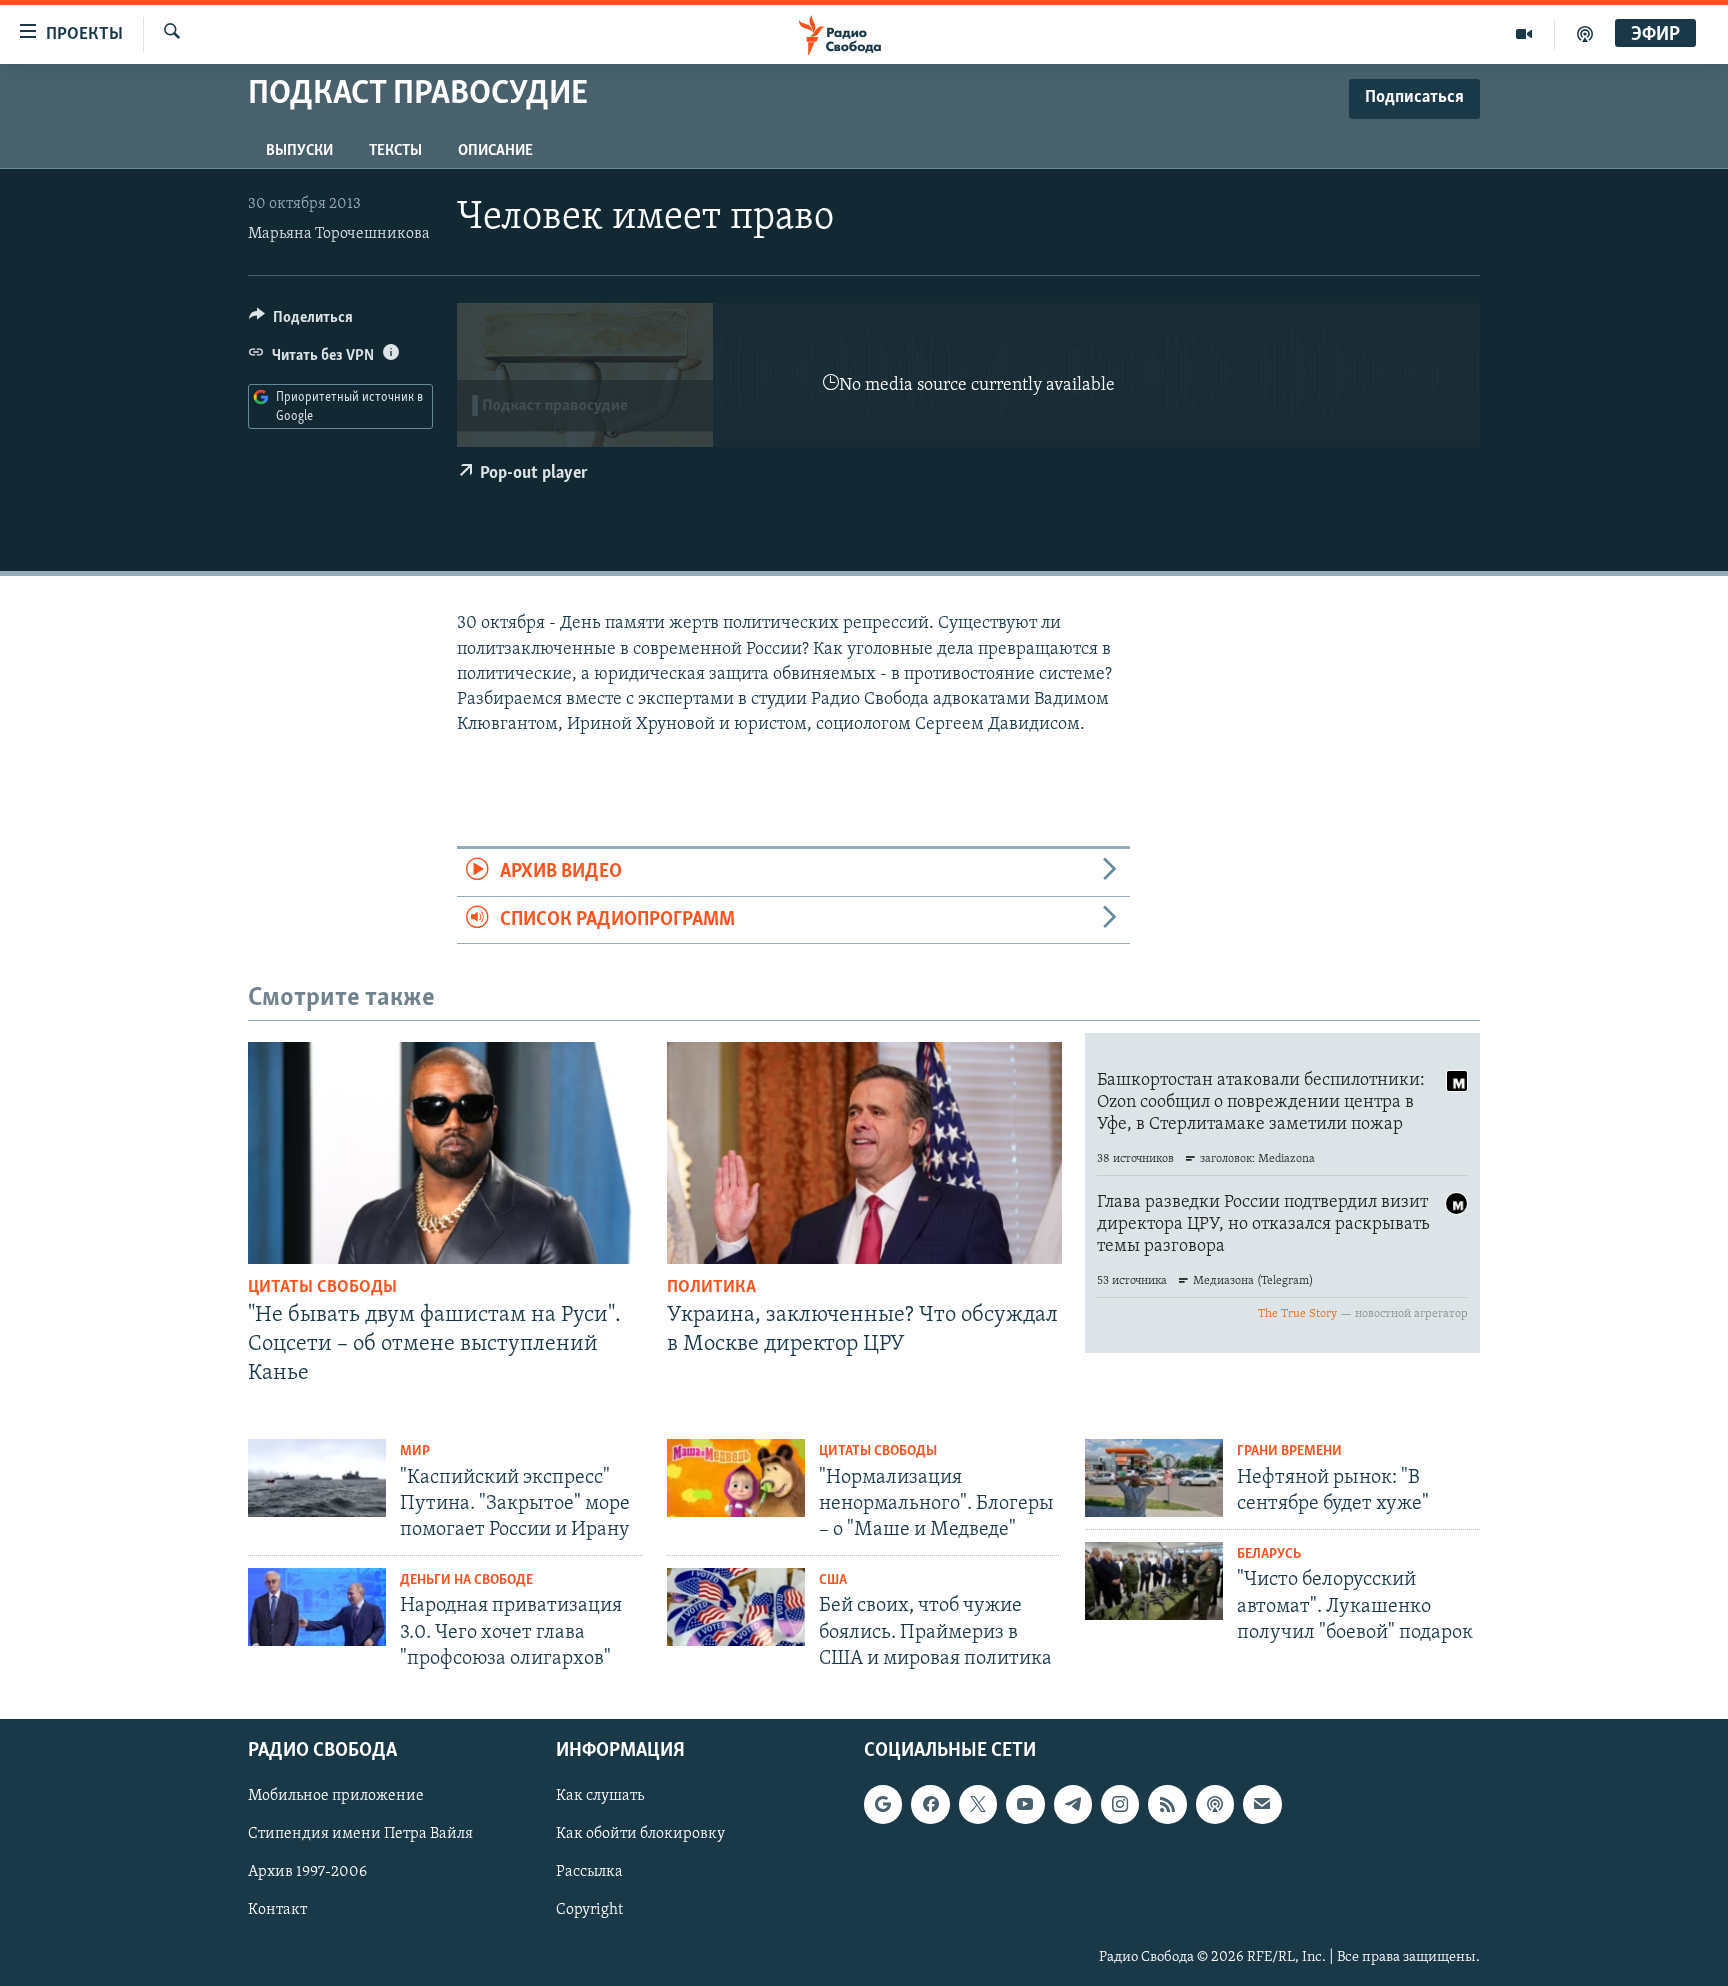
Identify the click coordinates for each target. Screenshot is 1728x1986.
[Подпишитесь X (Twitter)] (978, 1804)
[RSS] (1167, 1804)
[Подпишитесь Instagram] (1120, 1804)
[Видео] (1524, 34)
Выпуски (299, 151)
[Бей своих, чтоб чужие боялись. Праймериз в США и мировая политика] (736, 1607)
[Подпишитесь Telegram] (1073, 1804)
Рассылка (589, 1873)
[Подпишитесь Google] (883, 1804)
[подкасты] (1585, 34)
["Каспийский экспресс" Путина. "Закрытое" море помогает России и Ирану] (317, 1478)
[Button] (301, 322)
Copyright (589, 1911)
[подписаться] (1262, 1804)
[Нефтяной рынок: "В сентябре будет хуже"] (1154, 1478)
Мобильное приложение (336, 1796)
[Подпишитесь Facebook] (930, 1804)
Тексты (395, 151)
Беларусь (1269, 1554)
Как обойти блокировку (640, 1835)
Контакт (277, 1911)
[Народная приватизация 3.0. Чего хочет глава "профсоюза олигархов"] (317, 1607)
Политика (711, 1288)
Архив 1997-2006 (307, 1873)
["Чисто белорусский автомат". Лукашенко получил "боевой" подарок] (1154, 1581)
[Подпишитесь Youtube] (1025, 1804)
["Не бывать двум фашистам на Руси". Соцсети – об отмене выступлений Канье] (445, 1153)
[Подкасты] (1215, 1804)
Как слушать (600, 1796)
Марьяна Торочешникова (339, 234)
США (833, 1580)
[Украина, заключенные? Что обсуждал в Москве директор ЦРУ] (864, 1153)
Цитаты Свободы (322, 1288)
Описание (495, 151)
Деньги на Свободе (466, 1580)
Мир (415, 1451)
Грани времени (1289, 1451)
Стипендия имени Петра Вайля (360, 1835)
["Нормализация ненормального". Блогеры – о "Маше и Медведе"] (736, 1478)
